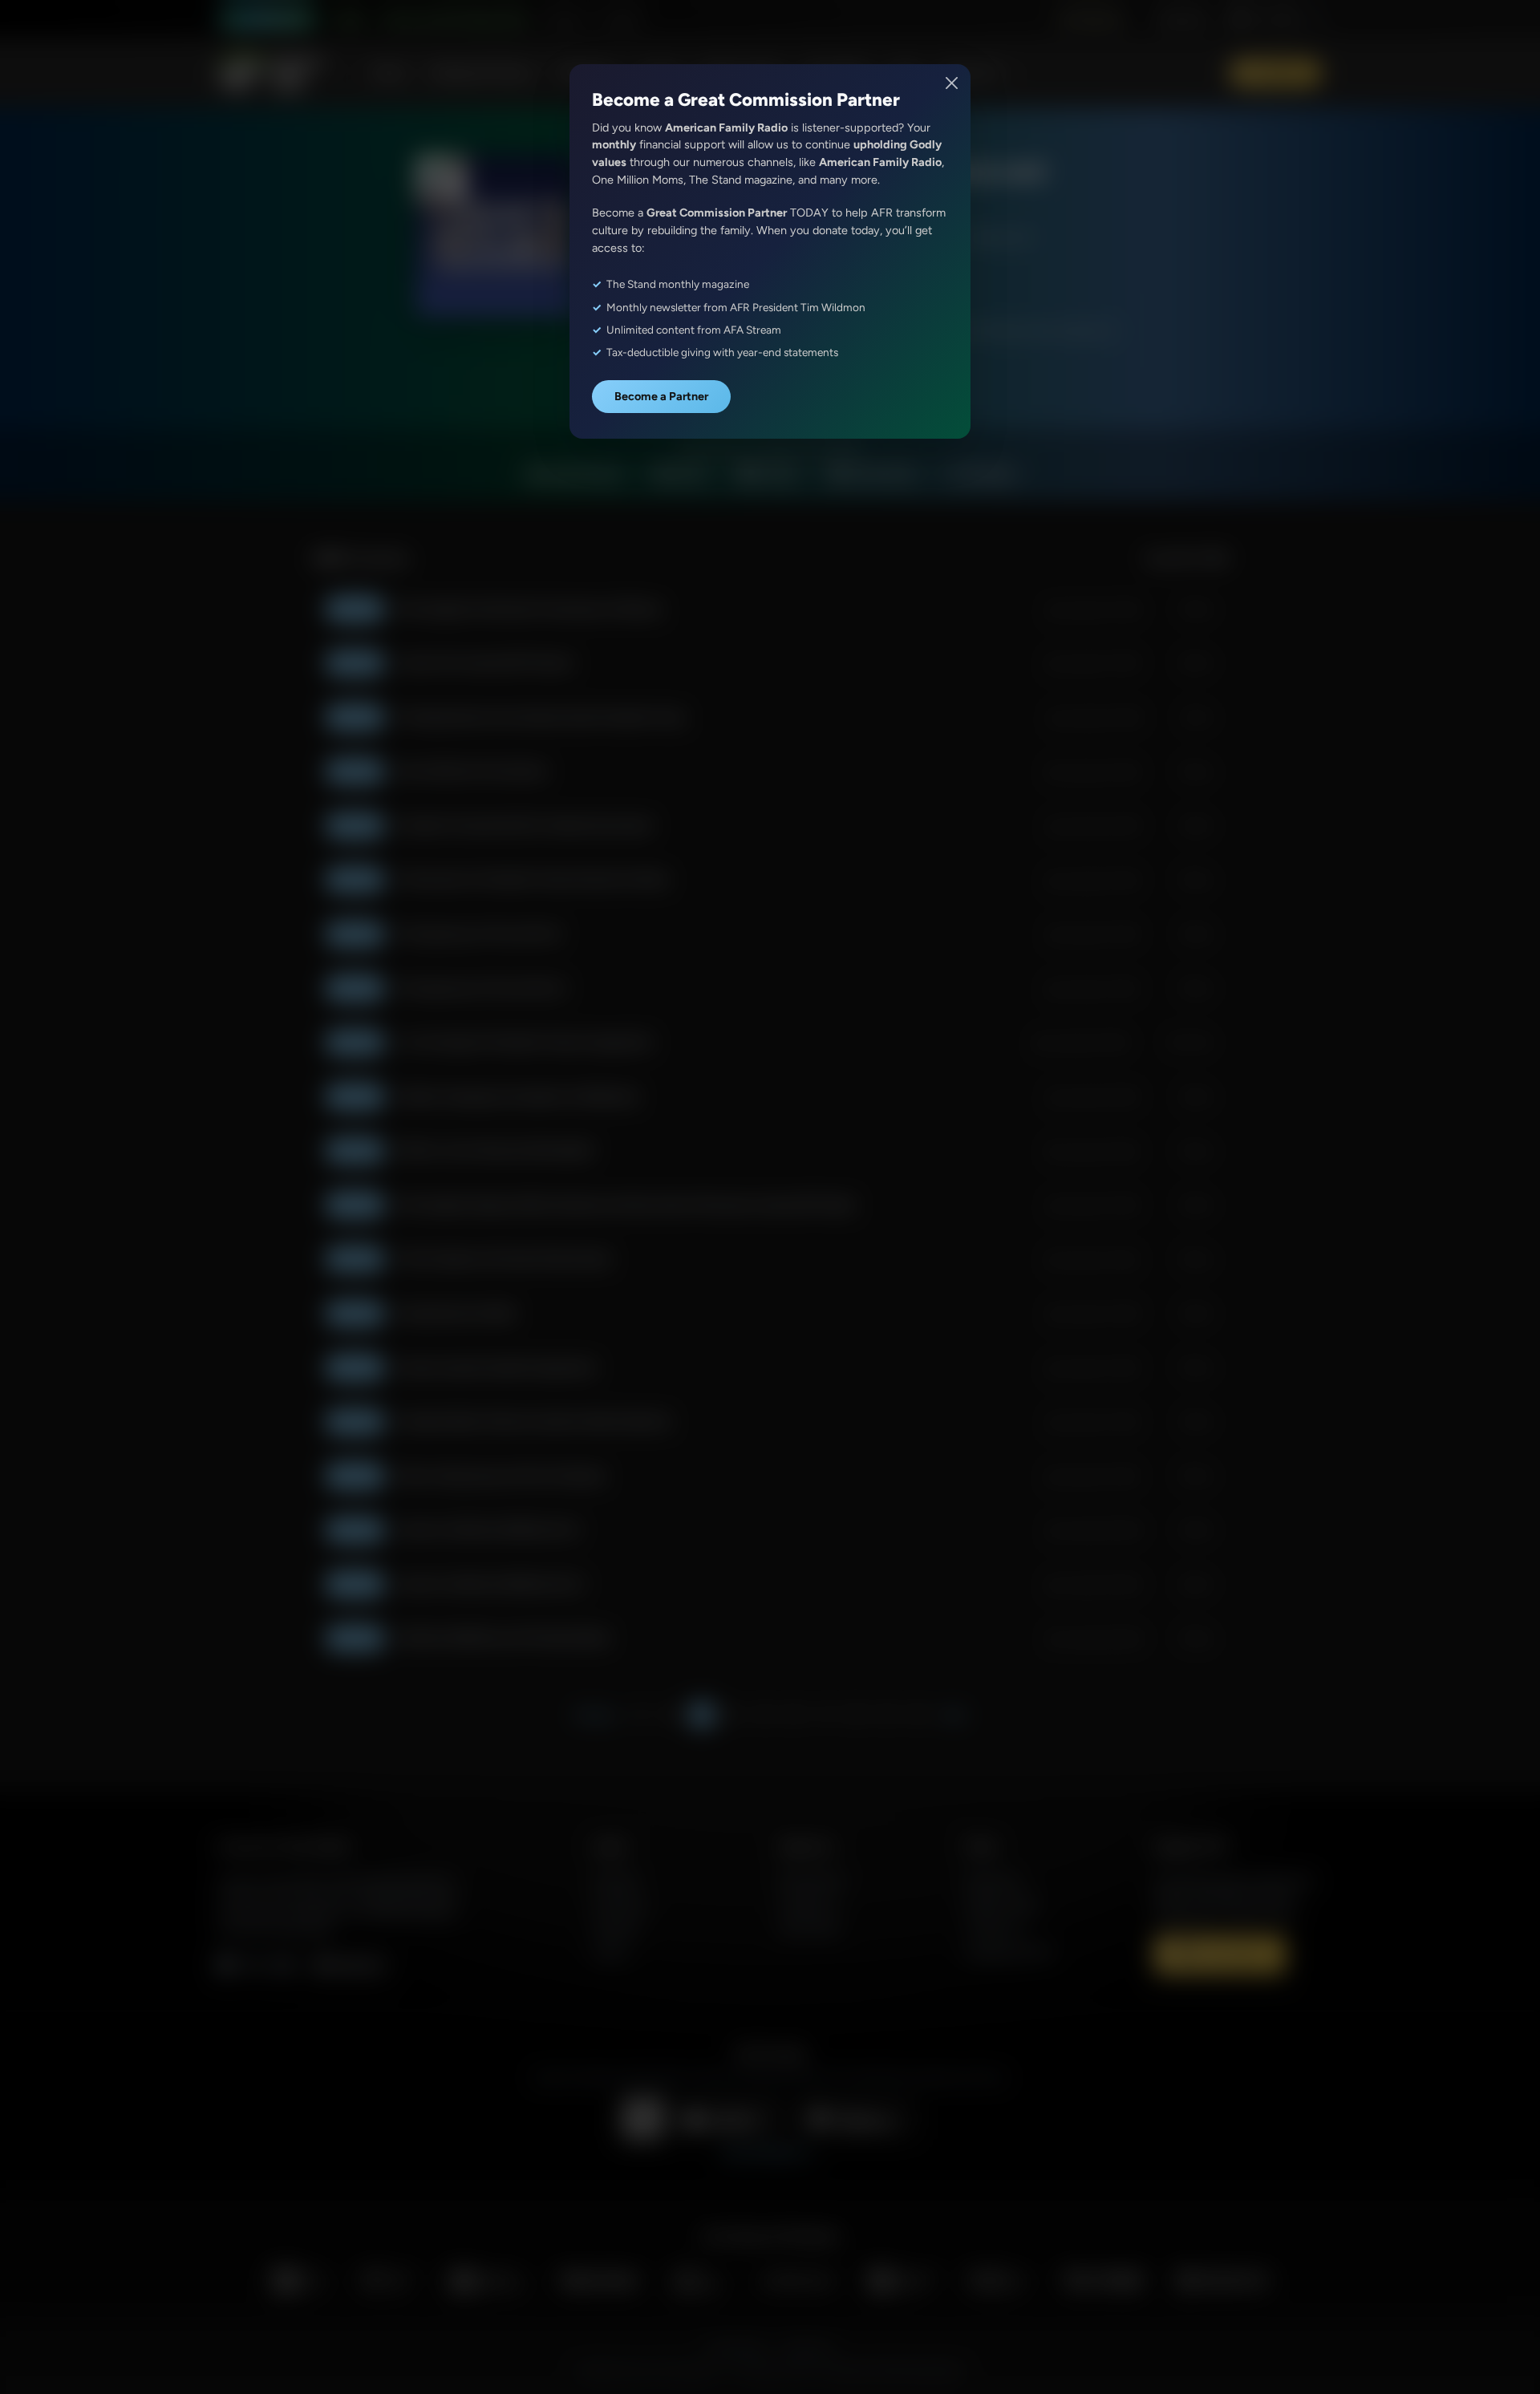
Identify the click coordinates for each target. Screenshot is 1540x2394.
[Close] (952, 83)
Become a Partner (661, 396)
